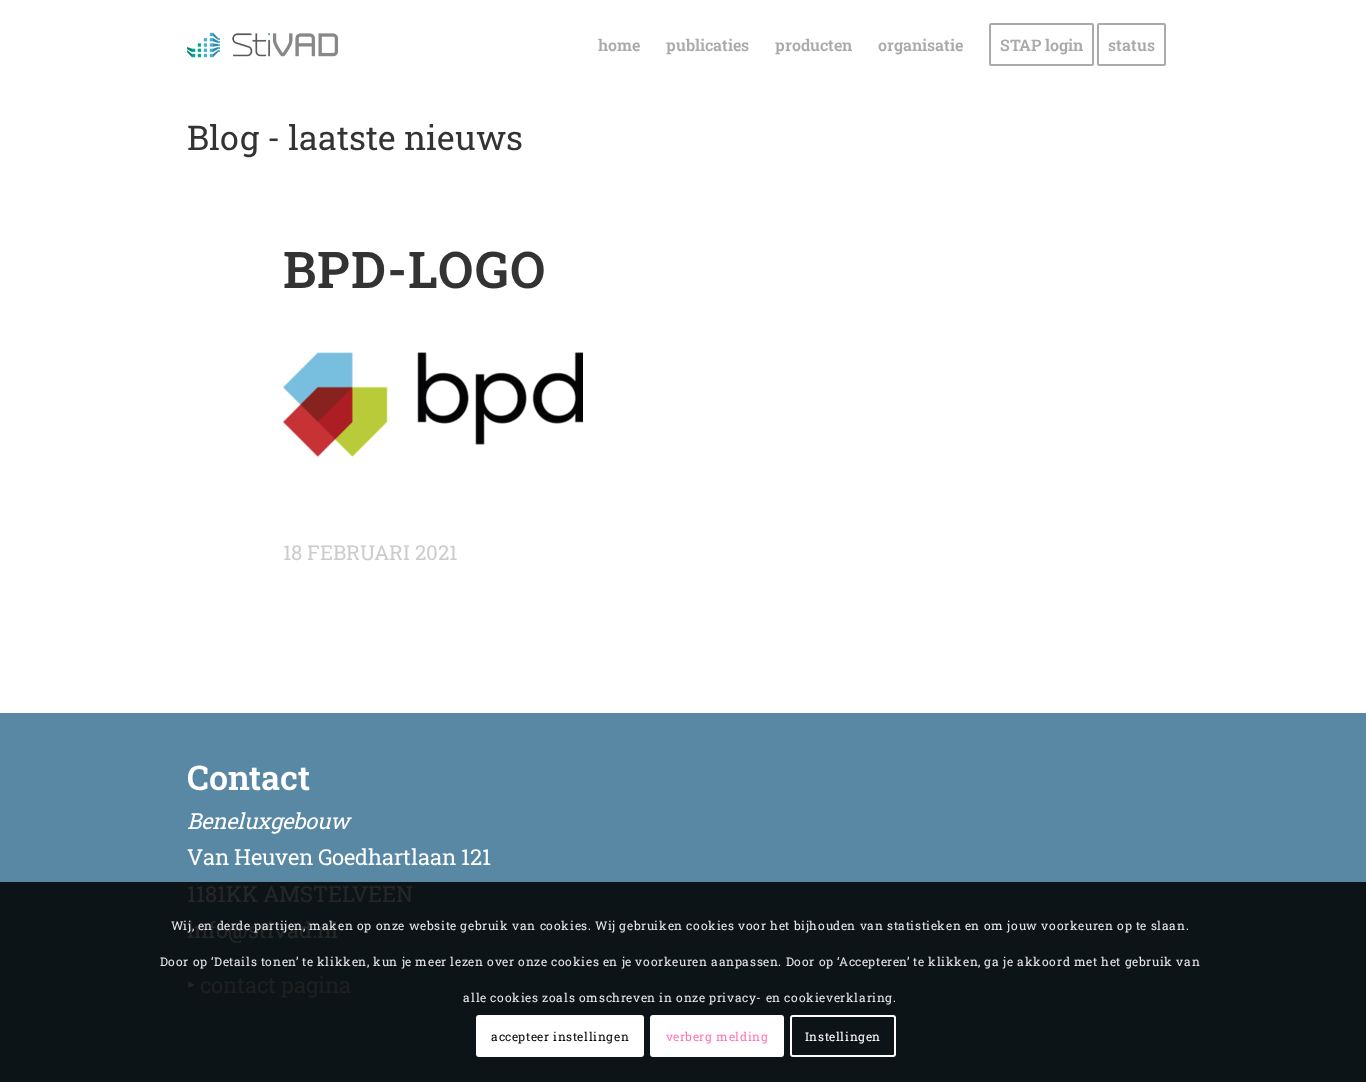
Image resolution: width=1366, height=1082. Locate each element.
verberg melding (717, 1037)
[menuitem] (619, 45)
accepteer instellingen (560, 1037)
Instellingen (843, 1037)
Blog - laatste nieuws (355, 136)
